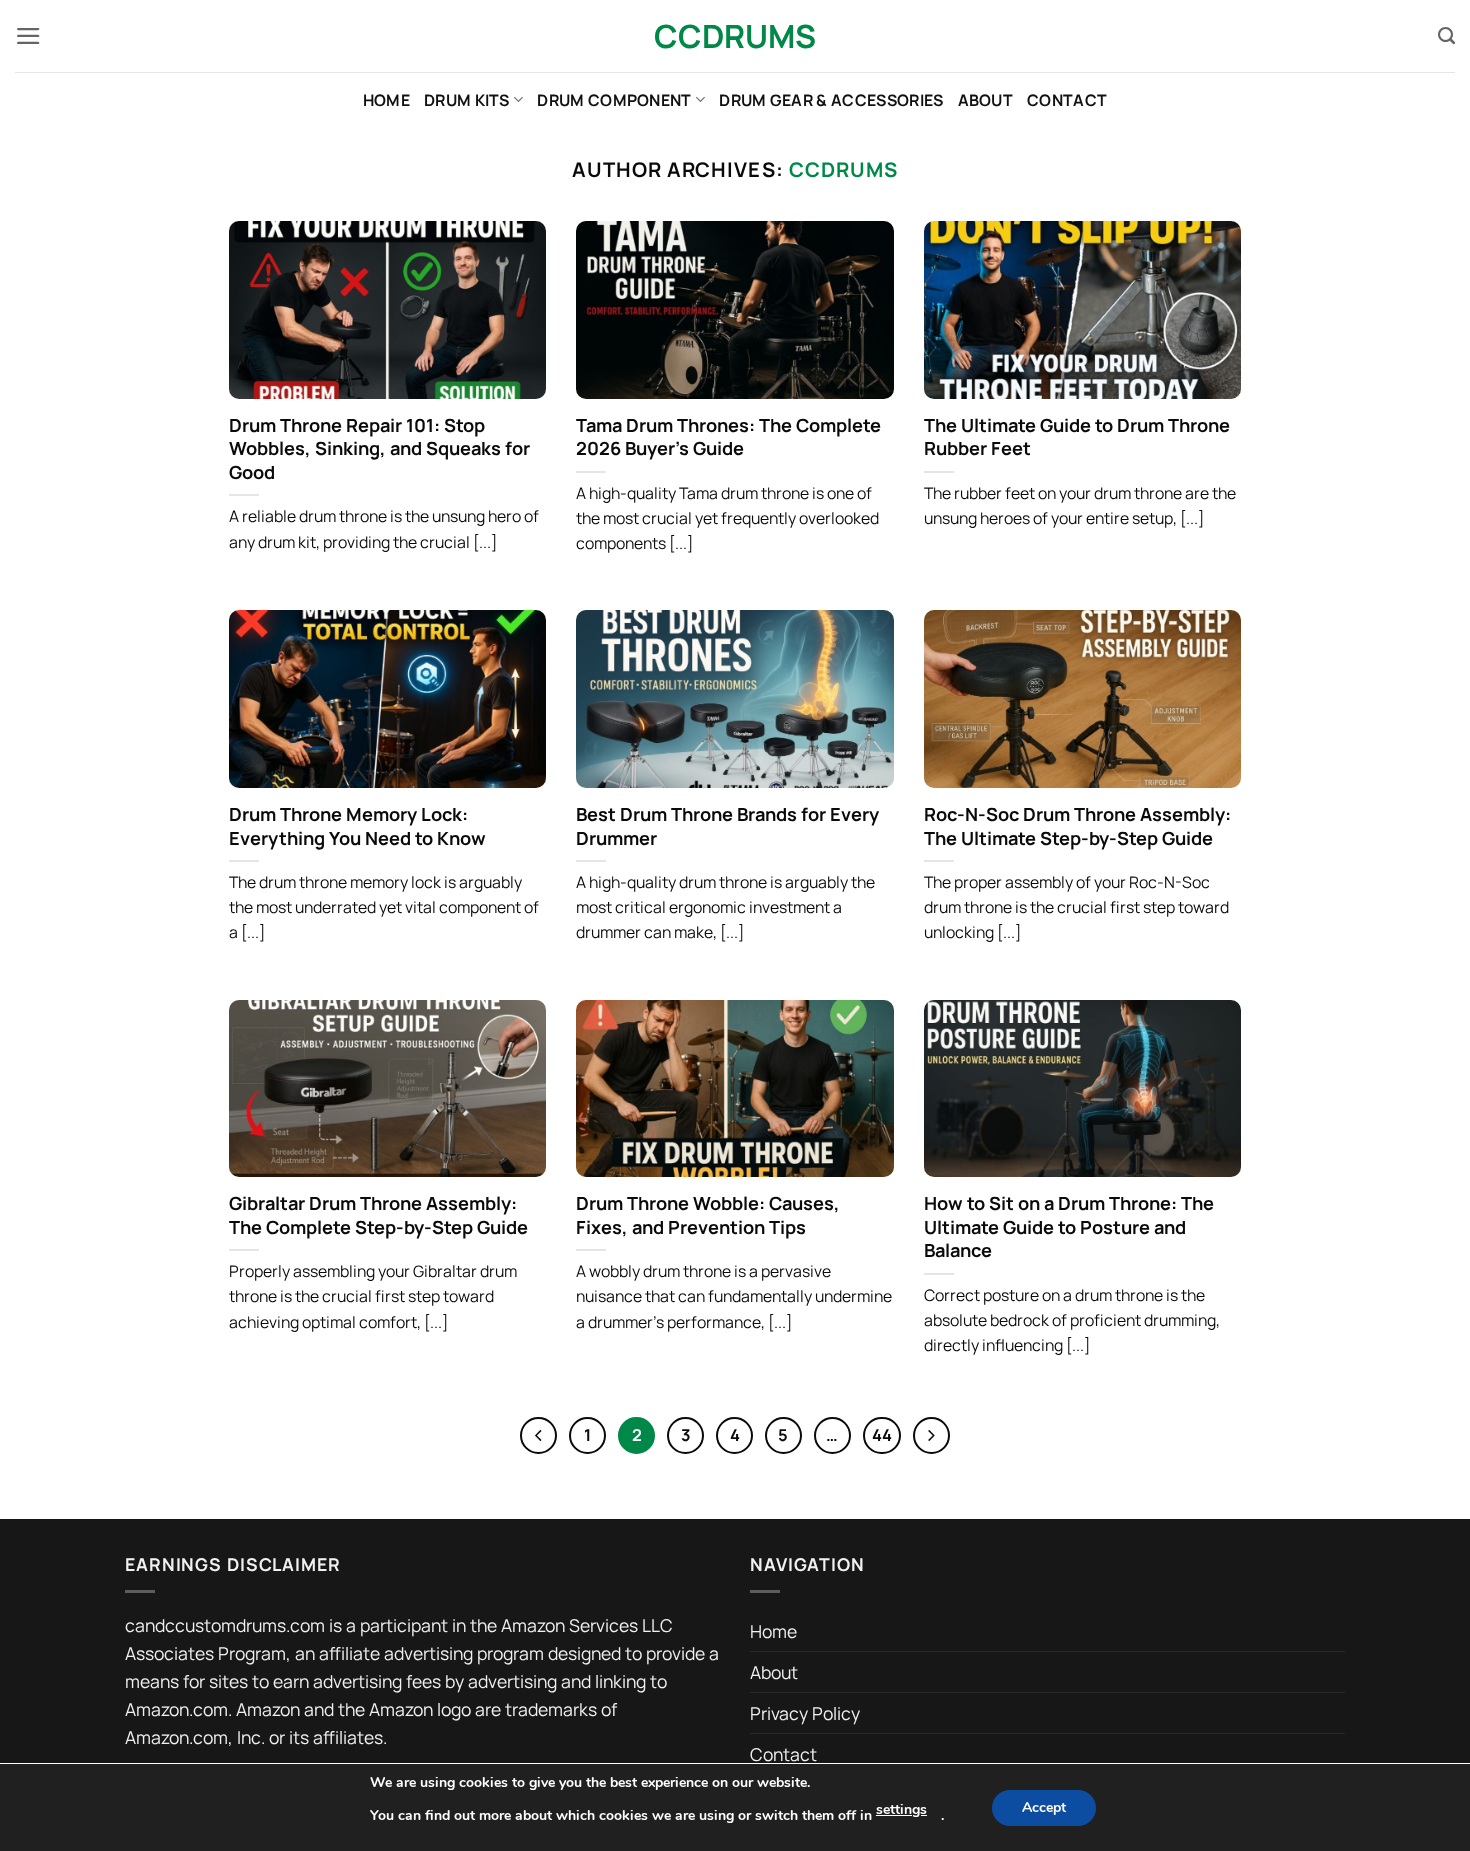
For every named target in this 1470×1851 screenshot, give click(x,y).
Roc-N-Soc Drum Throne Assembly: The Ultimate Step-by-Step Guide (1077, 826)
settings (901, 1809)
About (986, 100)
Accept (1044, 1807)
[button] (28, 36)
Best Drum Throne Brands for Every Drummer (727, 826)
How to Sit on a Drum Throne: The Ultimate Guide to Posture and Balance (1069, 1227)
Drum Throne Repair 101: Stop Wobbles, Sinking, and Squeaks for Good (379, 449)
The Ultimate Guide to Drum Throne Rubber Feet (1077, 437)
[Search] (1446, 36)
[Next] (931, 1435)
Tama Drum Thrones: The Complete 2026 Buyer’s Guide (728, 437)
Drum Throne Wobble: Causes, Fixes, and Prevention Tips (708, 1215)
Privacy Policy (805, 1713)
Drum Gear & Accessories (831, 100)
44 (882, 1434)
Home (386, 100)
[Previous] (538, 1435)
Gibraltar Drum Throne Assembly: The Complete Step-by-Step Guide (378, 1215)
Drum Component (614, 100)
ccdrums (843, 169)
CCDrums (735, 36)
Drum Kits (467, 100)
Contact (1067, 100)
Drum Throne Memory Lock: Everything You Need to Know (357, 826)
